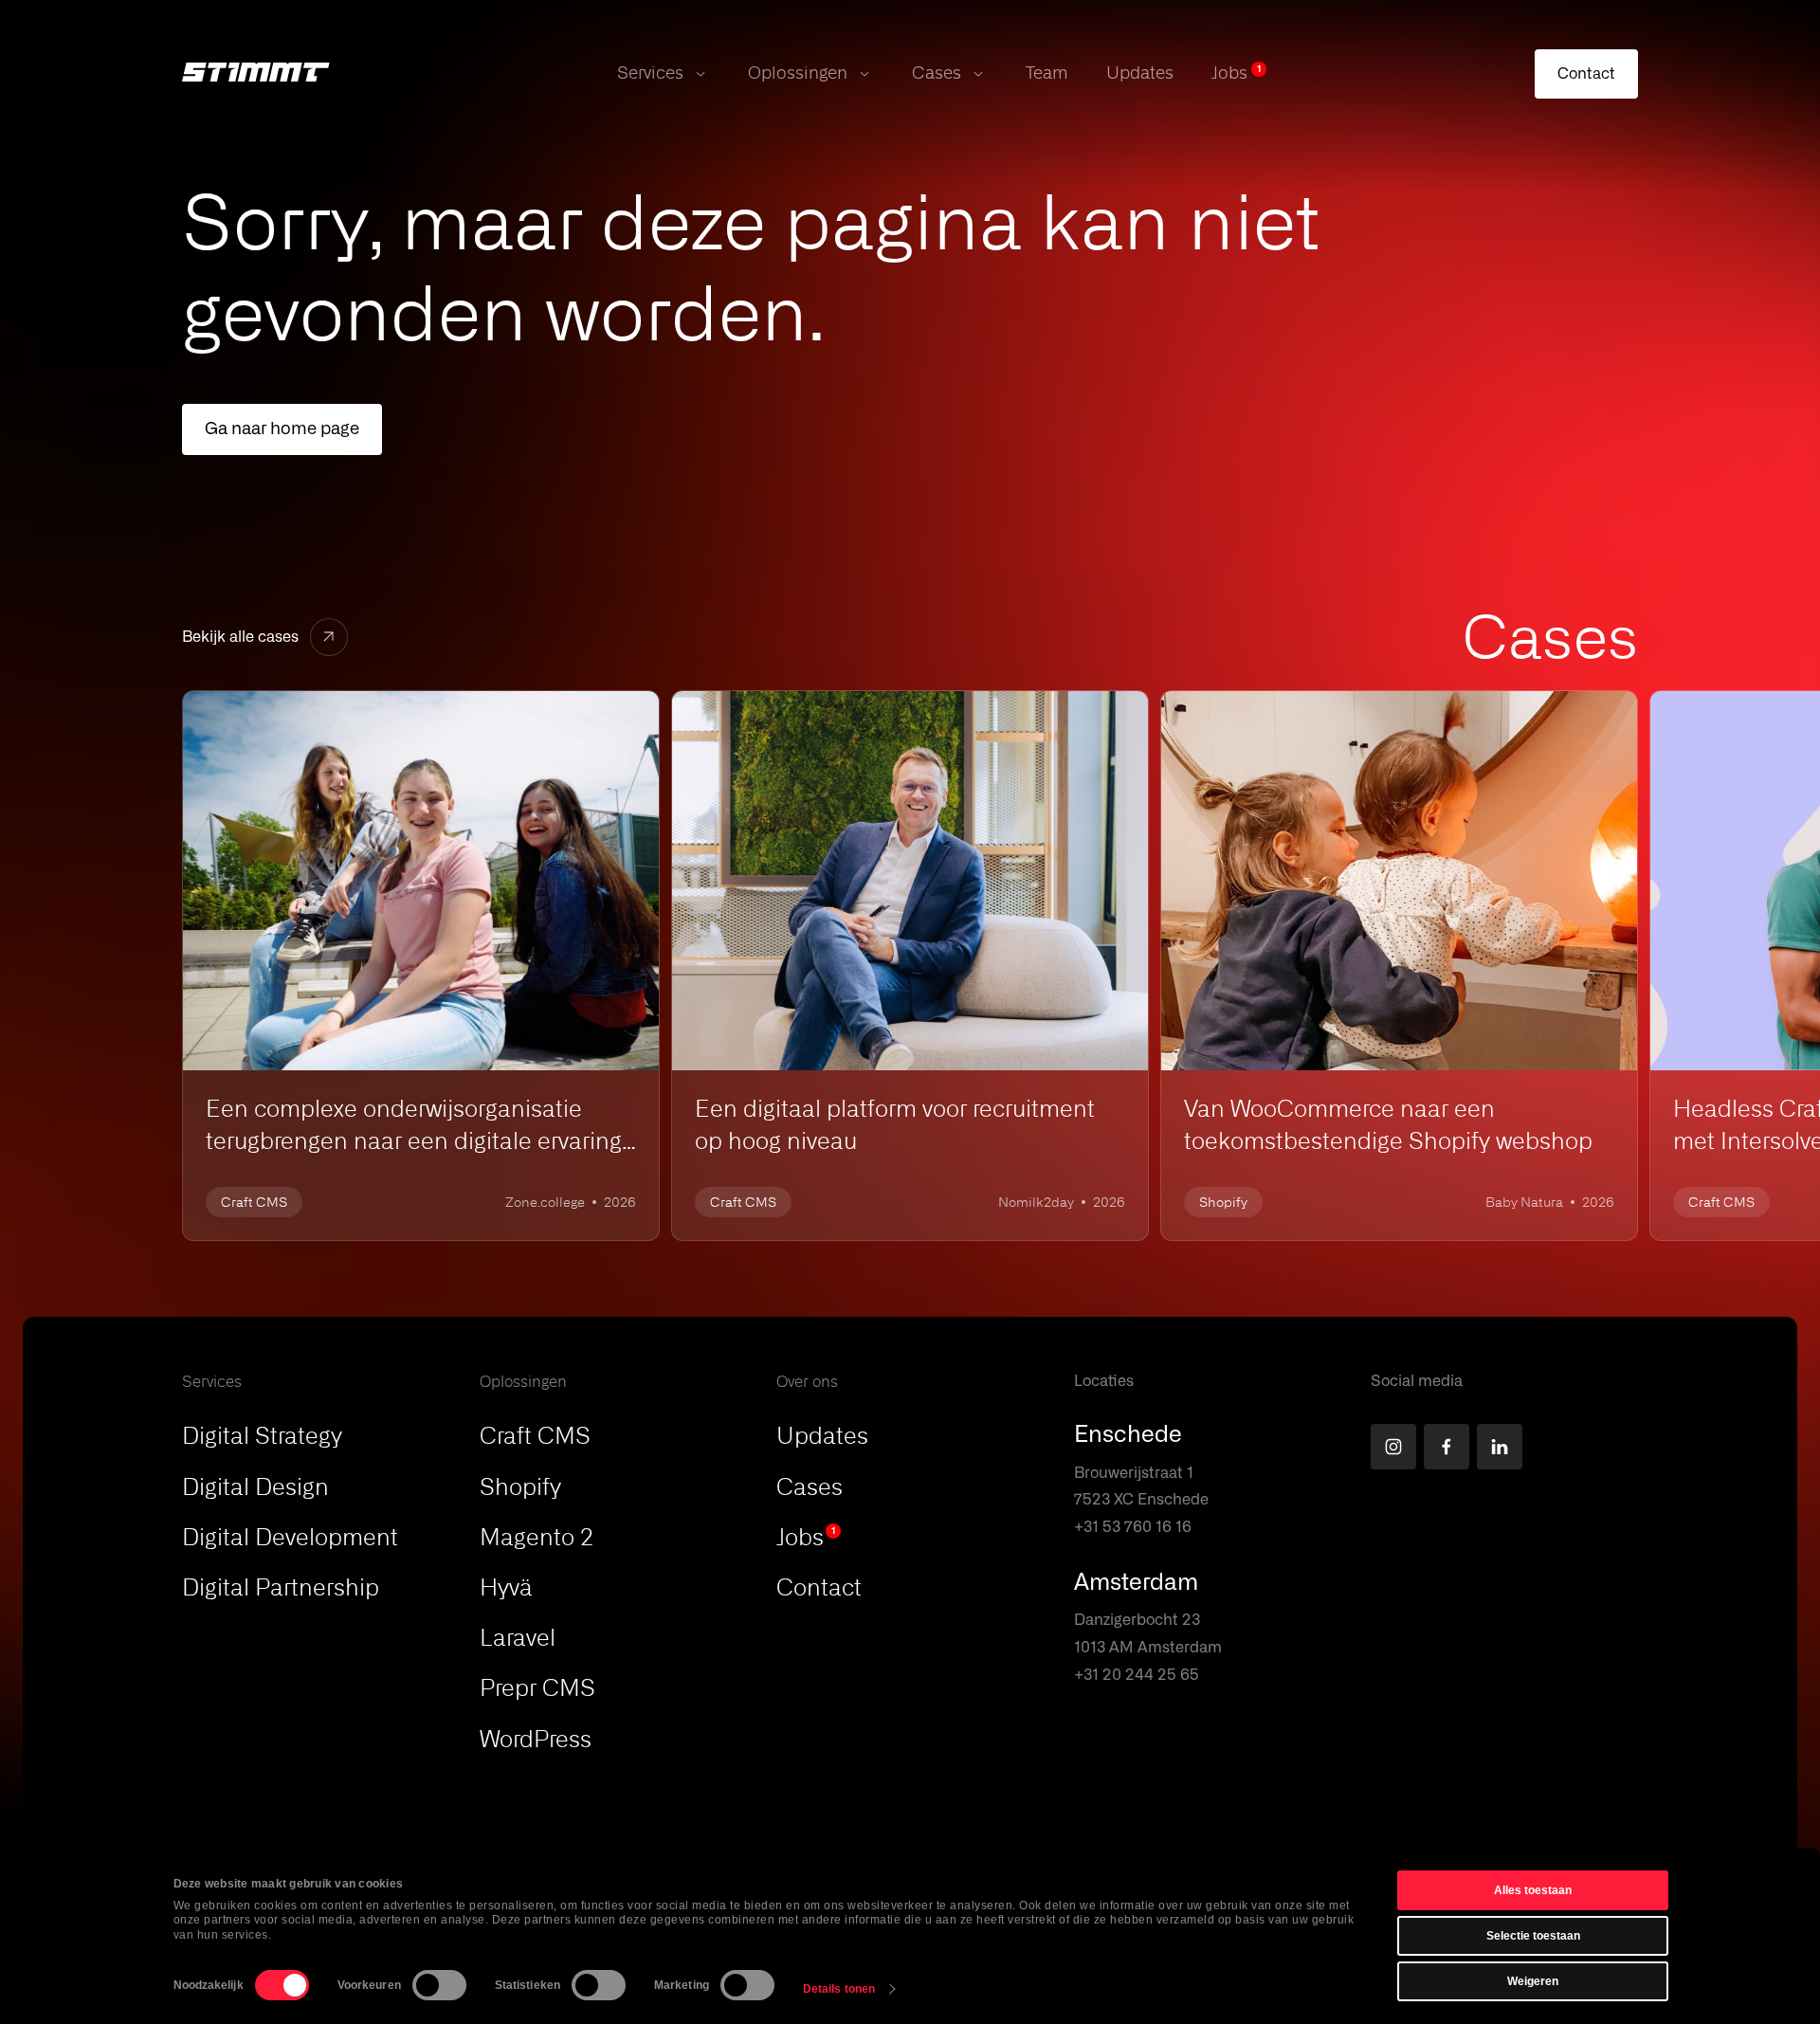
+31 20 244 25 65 (1137, 1675)
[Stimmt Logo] (256, 74)
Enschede (1128, 1435)
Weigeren (1533, 1981)
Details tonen (839, 1989)
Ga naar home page (282, 429)
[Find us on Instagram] (1393, 1447)
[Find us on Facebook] (1447, 1447)
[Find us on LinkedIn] (1500, 1447)
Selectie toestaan (1533, 1936)
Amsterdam (1136, 1583)
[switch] (439, 1985)
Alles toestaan (1533, 1890)
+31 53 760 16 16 (1133, 1527)
